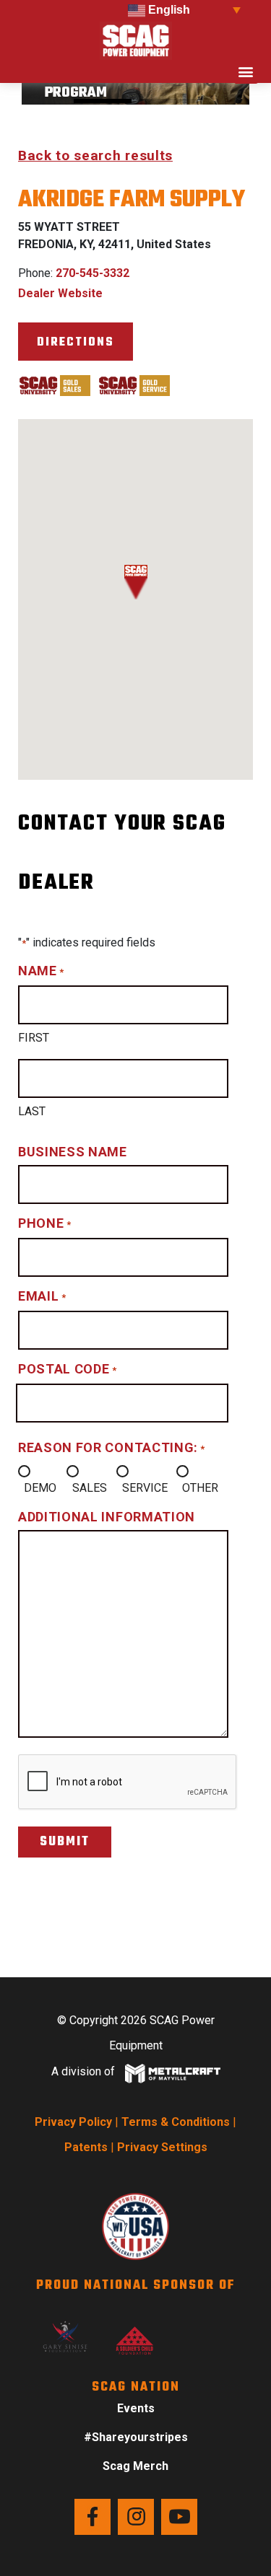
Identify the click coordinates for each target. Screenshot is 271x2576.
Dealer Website (60, 293)
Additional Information (107, 1517)
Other (200, 1488)
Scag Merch (135, 2466)
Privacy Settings (162, 2147)
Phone (44, 1223)
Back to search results (95, 155)
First (34, 1038)
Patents (86, 2147)
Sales (90, 1488)
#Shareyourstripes (136, 2437)
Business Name (73, 1152)
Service (145, 1488)
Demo (40, 1488)
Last (32, 1111)
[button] (246, 72)
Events (136, 2408)
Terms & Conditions (176, 2122)
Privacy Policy (73, 2122)
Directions (76, 342)
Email (42, 1296)
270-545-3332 (93, 273)
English (168, 10)
